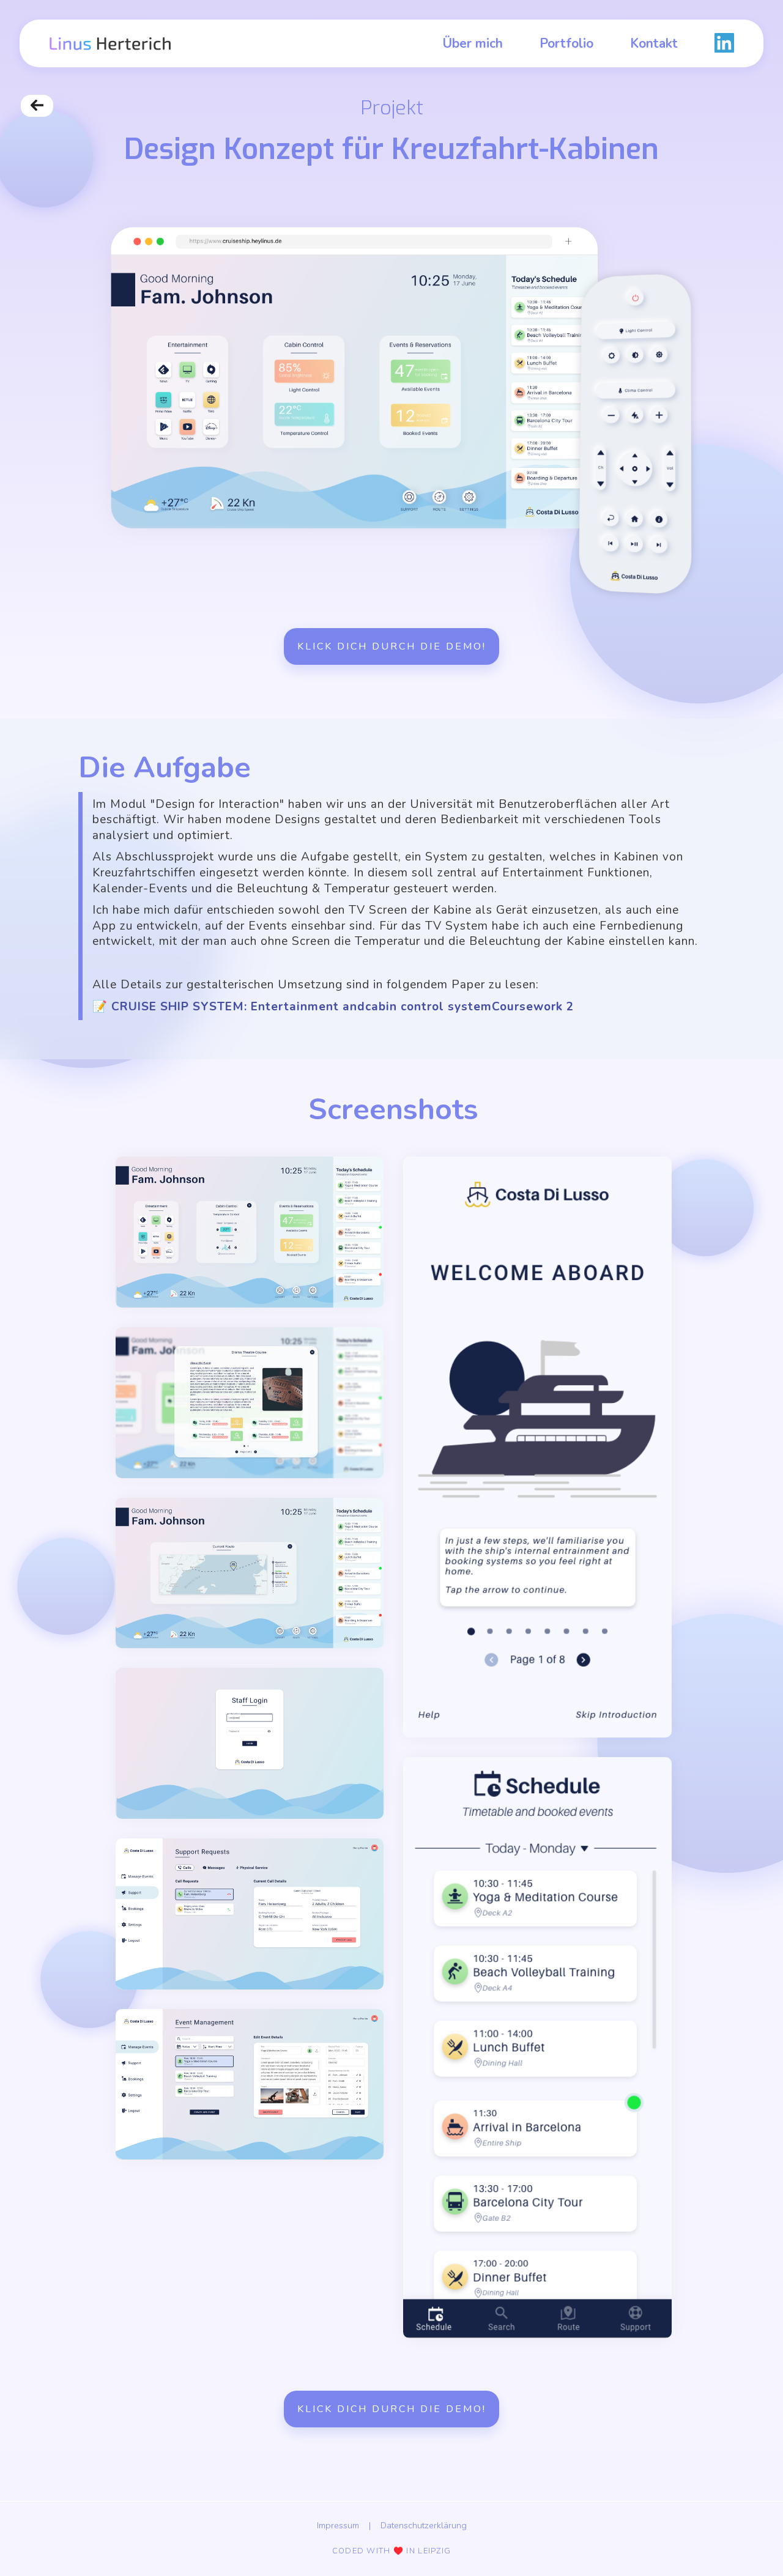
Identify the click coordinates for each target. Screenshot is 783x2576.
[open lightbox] (250, 1232)
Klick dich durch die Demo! (392, 646)
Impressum (338, 2525)
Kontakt (654, 43)
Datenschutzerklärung (424, 2525)
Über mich (473, 43)
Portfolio (566, 43)
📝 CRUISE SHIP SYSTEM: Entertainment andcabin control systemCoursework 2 (333, 1007)
